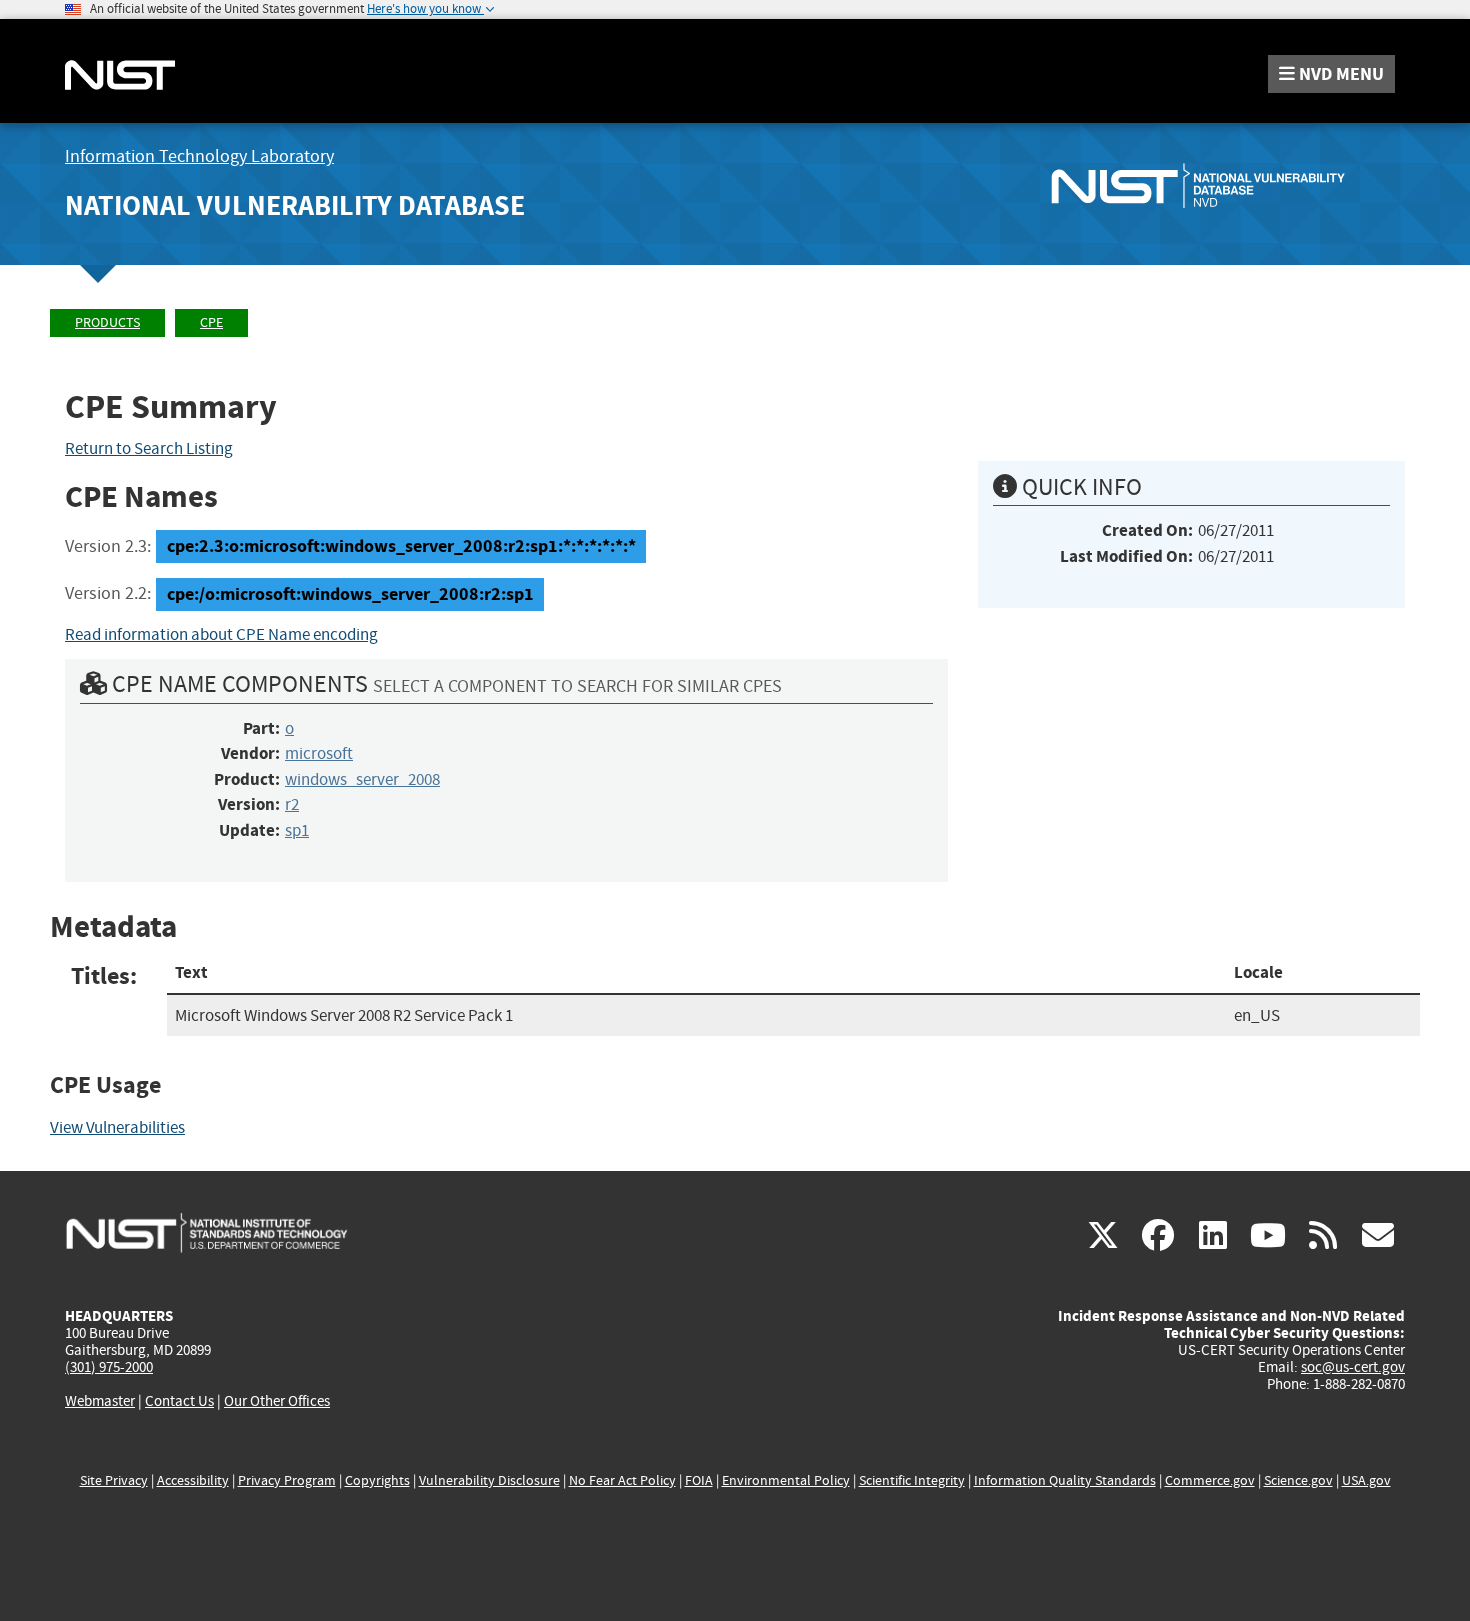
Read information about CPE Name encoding (221, 634)
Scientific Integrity (912, 1480)
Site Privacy (114, 1480)
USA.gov (1366, 1480)
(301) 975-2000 (109, 1367)
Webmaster (100, 1401)
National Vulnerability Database (295, 205)
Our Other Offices (277, 1401)
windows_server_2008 (362, 779)
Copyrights (377, 1480)
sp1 (297, 830)
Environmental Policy (786, 1480)
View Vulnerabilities (117, 1127)
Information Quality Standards (1065, 1480)
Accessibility (193, 1480)
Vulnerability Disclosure (489, 1480)
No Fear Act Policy (622, 1480)
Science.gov (1298, 1480)
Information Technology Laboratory (199, 156)
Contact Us (179, 1401)
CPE (211, 322)
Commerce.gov (1210, 1480)
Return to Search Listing (149, 448)
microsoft (319, 753)
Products (107, 322)
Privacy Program (287, 1480)
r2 (292, 804)
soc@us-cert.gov (1353, 1367)
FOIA (699, 1480)
